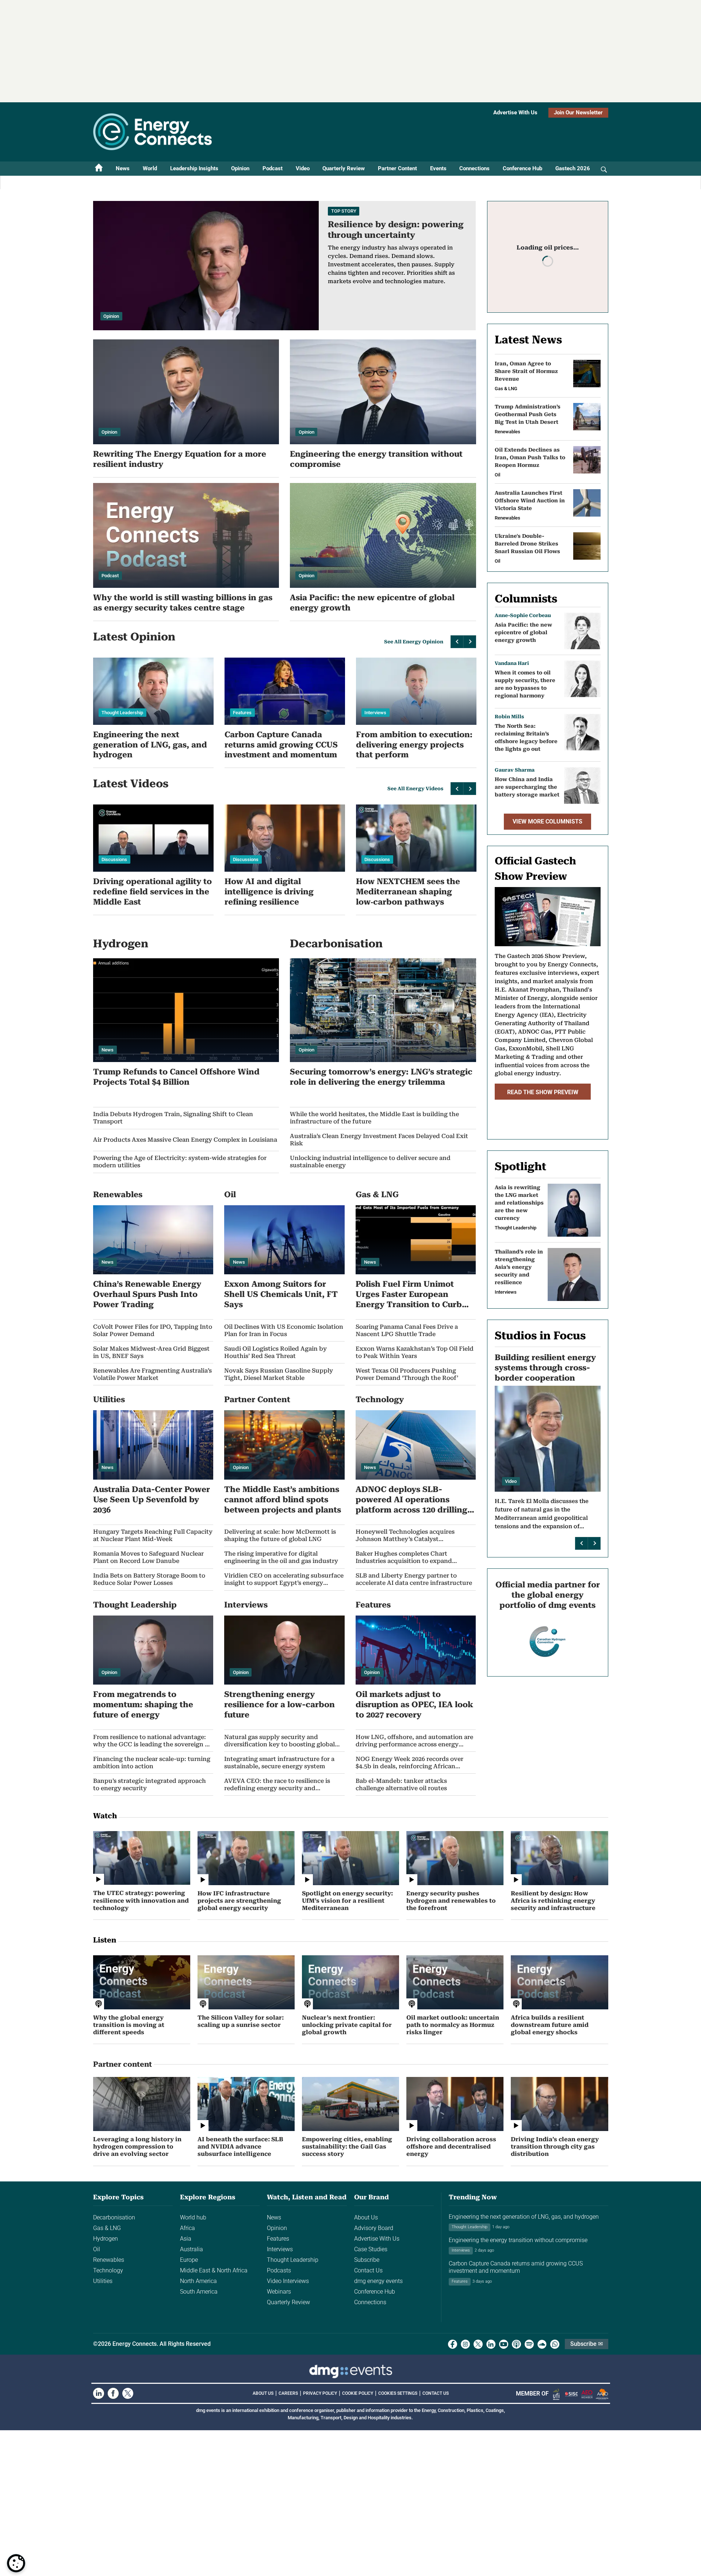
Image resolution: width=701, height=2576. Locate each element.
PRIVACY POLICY (320, 2393)
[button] (457, 642)
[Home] (99, 169)
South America (199, 2292)
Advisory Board (374, 2228)
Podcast (273, 168)
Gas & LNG (107, 2228)
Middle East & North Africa (214, 2270)
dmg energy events (378, 2281)
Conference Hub (522, 168)
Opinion (240, 168)
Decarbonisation (114, 2217)
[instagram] (465, 2344)
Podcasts (279, 2270)
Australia (191, 2249)
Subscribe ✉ (587, 2344)
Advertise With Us (515, 113)
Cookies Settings (398, 2393)
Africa (187, 2228)
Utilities (103, 2281)
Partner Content (397, 168)
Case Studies (371, 2249)
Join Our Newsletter (578, 113)
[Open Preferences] (16, 2563)
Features (278, 2239)
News (123, 168)
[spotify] (529, 2344)
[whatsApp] (555, 2344)
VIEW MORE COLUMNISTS (547, 821)
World (150, 168)
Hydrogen (106, 2239)
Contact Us (368, 2270)
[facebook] (453, 2344)
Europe (189, 2260)
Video (303, 168)
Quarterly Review (344, 168)
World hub (193, 2217)
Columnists (526, 599)
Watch (105, 1816)
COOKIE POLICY (358, 2393)
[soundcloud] (542, 2344)
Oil (97, 2249)
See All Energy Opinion (414, 642)
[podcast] (516, 2344)
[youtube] (504, 2344)
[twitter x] (478, 2344)
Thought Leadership (293, 2260)
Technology (108, 2270)
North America (198, 2281)
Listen (105, 1940)
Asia (186, 2239)
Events (438, 168)
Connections (474, 168)
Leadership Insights (194, 168)
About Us (366, 2217)
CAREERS (288, 2393)
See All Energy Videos (415, 789)
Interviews (280, 2249)
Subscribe (367, 2260)
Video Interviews (288, 2281)
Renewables (109, 2260)
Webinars (279, 2292)
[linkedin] (491, 2344)
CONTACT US (436, 2393)
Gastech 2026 (573, 168)
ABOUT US (263, 2393)
